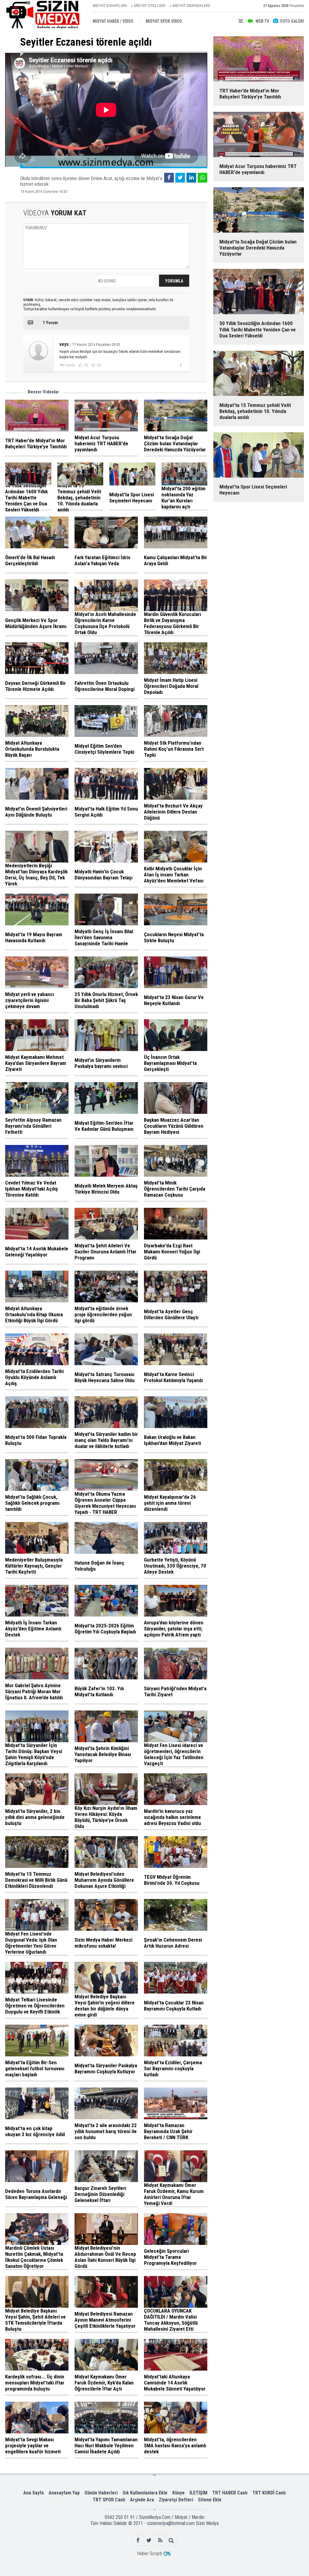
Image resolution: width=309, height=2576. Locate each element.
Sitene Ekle (210, 2500)
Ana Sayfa (33, 2493)
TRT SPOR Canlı (109, 2500)
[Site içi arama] (171, 2540)
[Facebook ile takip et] (138, 2540)
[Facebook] (169, 178)
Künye (178, 2493)
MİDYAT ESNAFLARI (110, 6)
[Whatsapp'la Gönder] (202, 178)
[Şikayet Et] (181, 365)
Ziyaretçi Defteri (176, 2500)
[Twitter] (180, 178)
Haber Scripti (150, 2553)
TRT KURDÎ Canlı (269, 2493)
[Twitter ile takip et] (149, 2540)
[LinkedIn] (191, 178)
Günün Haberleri (101, 2493)
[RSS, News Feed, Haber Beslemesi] (160, 2540)
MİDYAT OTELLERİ (150, 6)
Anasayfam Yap (64, 2493)
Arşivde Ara (142, 2500)
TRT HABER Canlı (230, 2493)
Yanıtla (70, 365)
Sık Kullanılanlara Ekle (145, 2493)
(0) (86, 365)
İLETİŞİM (198, 2493)
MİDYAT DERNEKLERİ (191, 6)
